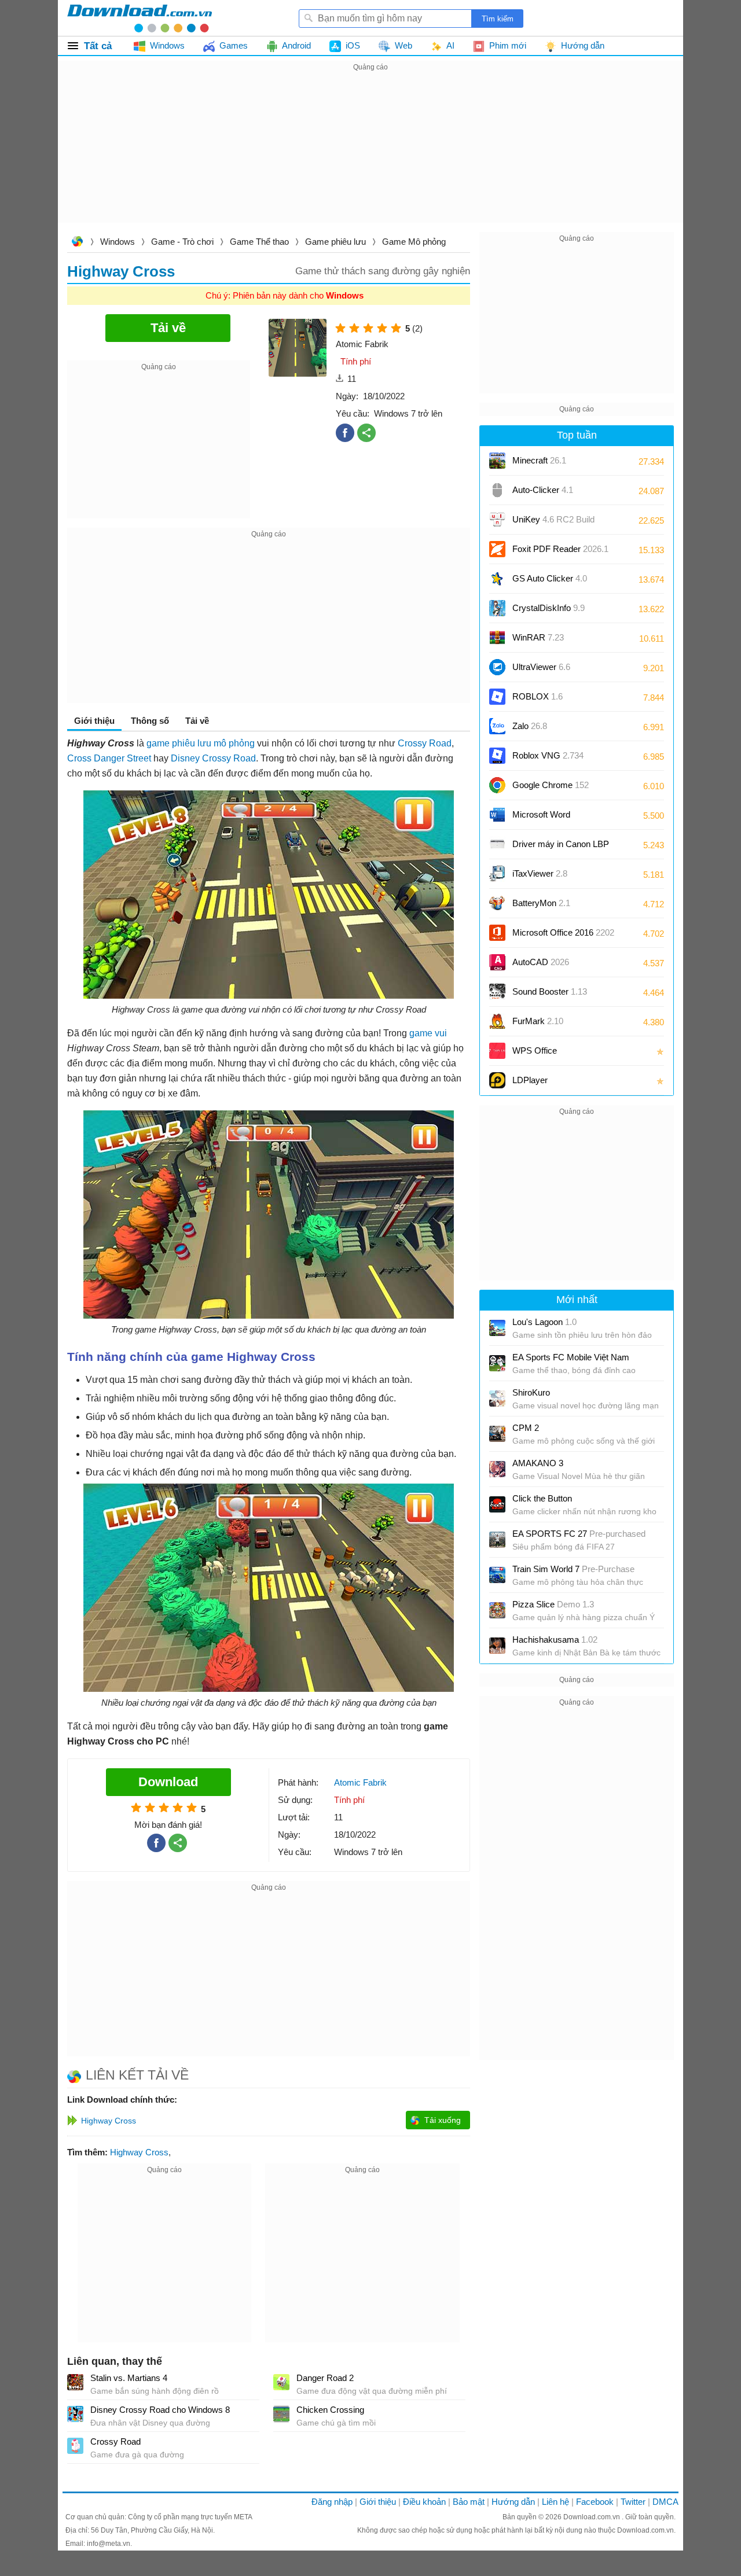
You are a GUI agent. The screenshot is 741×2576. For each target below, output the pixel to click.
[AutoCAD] (497, 962)
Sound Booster (550, 991)
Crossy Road (425, 743)
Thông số (150, 721)
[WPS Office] (497, 1051)
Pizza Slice (553, 1604)
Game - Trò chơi (182, 242)
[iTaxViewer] (497, 874)
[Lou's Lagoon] (497, 1328)
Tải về (197, 721)
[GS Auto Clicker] (497, 579)
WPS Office (535, 1050)
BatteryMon (541, 903)
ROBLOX (538, 696)
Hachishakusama (555, 1640)
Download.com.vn (77, 243)
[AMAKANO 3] (497, 1469)
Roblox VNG (548, 755)
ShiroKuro (531, 1392)
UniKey (553, 523)
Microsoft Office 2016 (563, 936)
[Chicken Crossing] (281, 2414)
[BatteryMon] (497, 903)
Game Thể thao (259, 242)
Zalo (530, 726)
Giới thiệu (378, 2502)
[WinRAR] (497, 638)
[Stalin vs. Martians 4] (75, 2382)
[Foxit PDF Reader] (497, 549)
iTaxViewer (540, 873)
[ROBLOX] (497, 697)
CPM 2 (526, 1428)
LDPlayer (530, 1080)
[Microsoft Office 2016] (497, 933)
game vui (428, 1033)
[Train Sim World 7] (497, 1575)
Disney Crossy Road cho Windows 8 (160, 2410)
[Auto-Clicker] (497, 490)
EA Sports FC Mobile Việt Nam (571, 1357)
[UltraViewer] (497, 667)
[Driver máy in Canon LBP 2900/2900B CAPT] (497, 844)
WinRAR (538, 637)
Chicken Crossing (330, 2410)
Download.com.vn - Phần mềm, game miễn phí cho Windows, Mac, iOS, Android (140, 18)
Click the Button (542, 1498)
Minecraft (539, 460)
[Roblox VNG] (497, 756)
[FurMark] (497, 1021)
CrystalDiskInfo (549, 608)
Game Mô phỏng (414, 242)
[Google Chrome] (497, 785)
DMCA (665, 2502)
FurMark (538, 1021)
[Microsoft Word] (497, 815)
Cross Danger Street (109, 758)
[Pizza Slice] (497, 1610)
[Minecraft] (497, 461)
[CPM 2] (497, 1434)
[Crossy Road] (75, 2446)
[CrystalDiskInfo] (497, 608)
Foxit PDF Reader (560, 549)
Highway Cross (139, 2152)
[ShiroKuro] (497, 1399)
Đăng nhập (332, 2502)
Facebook (595, 2502)
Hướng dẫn (513, 2502)
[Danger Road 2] (281, 2382)
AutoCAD (541, 962)
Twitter (633, 2502)
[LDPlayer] (497, 1080)
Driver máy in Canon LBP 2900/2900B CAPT (561, 848)
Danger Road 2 (325, 2378)
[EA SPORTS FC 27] (497, 1540)
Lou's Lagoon (544, 1322)
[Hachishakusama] (497, 1646)
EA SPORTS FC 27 (579, 1534)
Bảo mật (469, 2502)
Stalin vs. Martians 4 (129, 2378)
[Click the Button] (497, 1504)
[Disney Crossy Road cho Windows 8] (75, 2414)
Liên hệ (555, 2502)
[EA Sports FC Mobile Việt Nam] (497, 1363)
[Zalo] (497, 726)
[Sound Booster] (497, 992)
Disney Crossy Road (213, 758)
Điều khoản (424, 2502)
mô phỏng (234, 743)
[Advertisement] (370, 155)
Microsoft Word (553, 818)
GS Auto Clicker (550, 578)
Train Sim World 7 (573, 1569)
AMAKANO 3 (538, 1463)
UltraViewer (541, 667)
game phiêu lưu (179, 743)
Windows (118, 242)
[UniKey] (497, 520)
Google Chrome (551, 785)
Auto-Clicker (543, 490)
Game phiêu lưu (335, 242)
